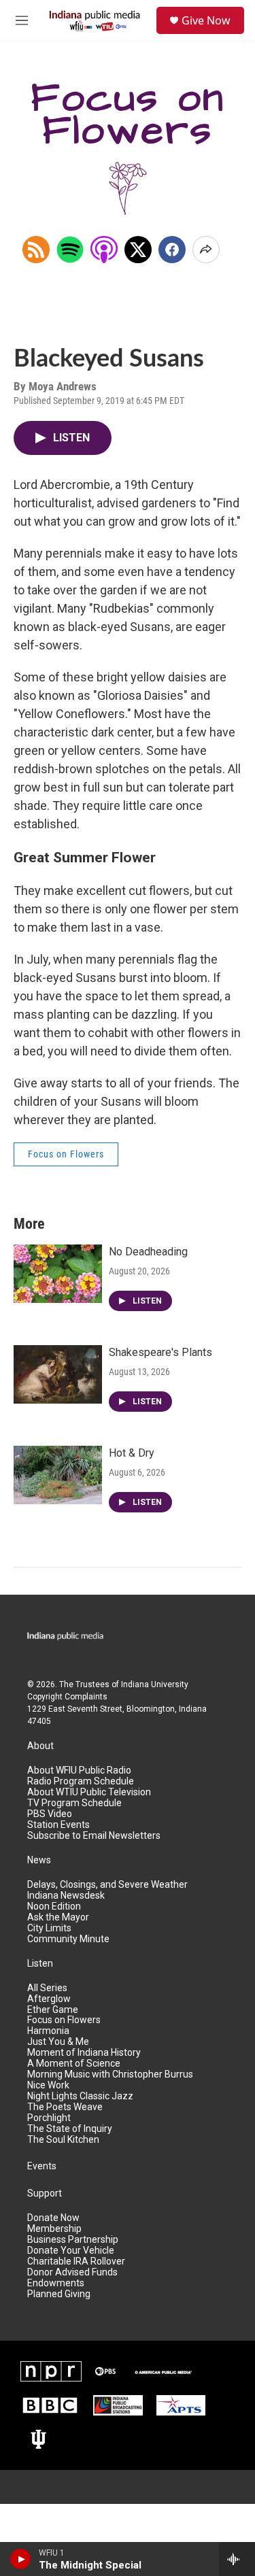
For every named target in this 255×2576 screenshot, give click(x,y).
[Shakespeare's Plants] (58, 1374)
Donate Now (53, 2218)
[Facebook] (172, 250)
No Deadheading (148, 1252)
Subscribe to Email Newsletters (94, 1836)
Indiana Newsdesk (66, 1896)
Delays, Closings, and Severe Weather (107, 1885)
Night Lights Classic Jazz (80, 2096)
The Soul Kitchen (63, 2140)
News (39, 1860)
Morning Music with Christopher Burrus (110, 2074)
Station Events (58, 1825)
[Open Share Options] (206, 250)
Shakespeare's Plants (160, 1352)
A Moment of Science (74, 2064)
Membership (54, 2229)
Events (42, 2166)
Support (45, 2193)
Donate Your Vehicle (71, 2251)
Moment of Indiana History (84, 2053)
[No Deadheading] (58, 1274)
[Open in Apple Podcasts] (104, 250)
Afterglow (49, 1999)
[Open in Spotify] (70, 250)
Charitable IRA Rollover (76, 2261)
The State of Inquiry (70, 2129)
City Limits (49, 1928)
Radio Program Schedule (81, 1781)
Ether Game (53, 2010)
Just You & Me (58, 2042)
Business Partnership (73, 2240)
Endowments (56, 2283)
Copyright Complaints (67, 1697)
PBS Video (50, 1814)
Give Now (206, 20)
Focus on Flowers (66, 1154)
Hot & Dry (132, 1453)
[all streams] (237, 2559)
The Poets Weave (65, 2107)
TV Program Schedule (74, 1803)
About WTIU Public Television (89, 1792)
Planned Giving (59, 2294)
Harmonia (48, 2031)
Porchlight (49, 2118)
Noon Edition (54, 1906)
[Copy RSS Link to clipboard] (36, 250)
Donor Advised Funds (72, 2272)
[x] (138, 250)
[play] (21, 2559)
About (40, 1746)
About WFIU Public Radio (79, 1770)
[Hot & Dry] (58, 1475)
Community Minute (68, 1939)
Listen (40, 1964)
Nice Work (48, 2085)
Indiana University (155, 1684)
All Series (47, 1988)
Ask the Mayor (58, 1917)
